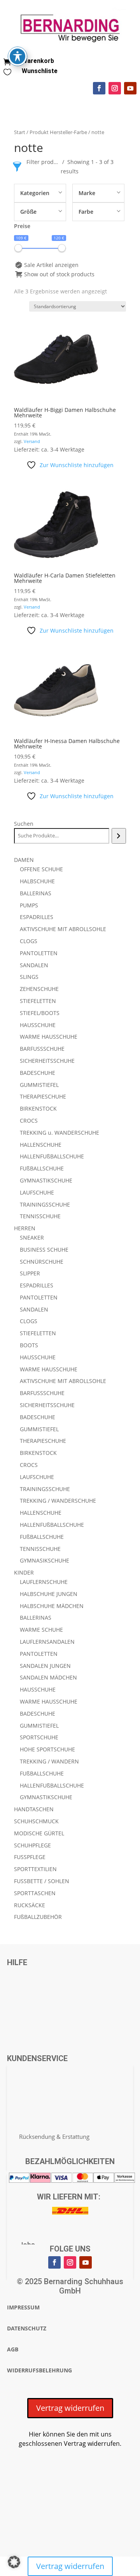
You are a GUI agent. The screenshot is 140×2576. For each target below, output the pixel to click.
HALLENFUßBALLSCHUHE (52, 1156)
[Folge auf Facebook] (99, 88)
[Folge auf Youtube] (130, 88)
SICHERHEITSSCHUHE (47, 1061)
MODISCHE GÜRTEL (39, 1833)
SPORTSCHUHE (39, 1737)
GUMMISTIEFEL (39, 1085)
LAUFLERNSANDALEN (47, 1642)
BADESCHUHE (38, 1073)
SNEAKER (32, 1237)
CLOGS (29, 941)
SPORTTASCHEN (35, 1893)
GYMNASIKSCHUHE (45, 1560)
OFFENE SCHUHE (41, 869)
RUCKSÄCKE (30, 1905)
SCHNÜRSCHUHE (42, 1262)
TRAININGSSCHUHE (45, 1204)
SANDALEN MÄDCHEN (48, 1677)
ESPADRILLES (37, 917)
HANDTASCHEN (34, 1809)
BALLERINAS (36, 893)
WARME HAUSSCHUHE (49, 1037)
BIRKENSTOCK (38, 1108)
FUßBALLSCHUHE (42, 1168)
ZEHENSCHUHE (39, 989)
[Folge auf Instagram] (115, 88)
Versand (32, 441)
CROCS (29, 1121)
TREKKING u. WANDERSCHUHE (59, 1133)
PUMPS (29, 905)
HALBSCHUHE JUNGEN (49, 1594)
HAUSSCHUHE (38, 1025)
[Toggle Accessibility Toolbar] (17, 56)
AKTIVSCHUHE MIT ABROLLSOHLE (63, 929)
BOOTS (29, 1345)
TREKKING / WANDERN (49, 1761)
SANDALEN (34, 965)
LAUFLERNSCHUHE (44, 1582)
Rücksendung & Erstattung (54, 2136)
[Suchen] (119, 836)
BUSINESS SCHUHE (44, 1250)
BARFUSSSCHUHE (42, 1049)
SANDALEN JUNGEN (45, 1666)
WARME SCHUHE (41, 1630)
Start (20, 132)
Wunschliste (40, 71)
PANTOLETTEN (39, 953)
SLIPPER (30, 1273)
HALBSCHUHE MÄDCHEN (52, 1606)
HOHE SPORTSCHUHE (47, 1749)
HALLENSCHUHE (41, 1145)
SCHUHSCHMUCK (36, 1821)
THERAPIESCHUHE (43, 1096)
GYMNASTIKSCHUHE (46, 1180)
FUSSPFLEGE (30, 1857)
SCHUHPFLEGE (32, 1845)
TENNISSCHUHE (40, 1216)
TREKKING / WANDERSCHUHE (58, 1501)
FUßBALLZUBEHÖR (38, 1917)
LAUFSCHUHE (37, 1192)
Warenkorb (38, 61)
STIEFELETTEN (38, 1001)
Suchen (24, 824)
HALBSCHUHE (37, 881)
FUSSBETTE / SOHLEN (42, 1881)
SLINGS (29, 977)
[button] (14, 2562)
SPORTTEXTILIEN (35, 1869)
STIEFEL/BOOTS (40, 1013)
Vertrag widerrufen (70, 2408)
